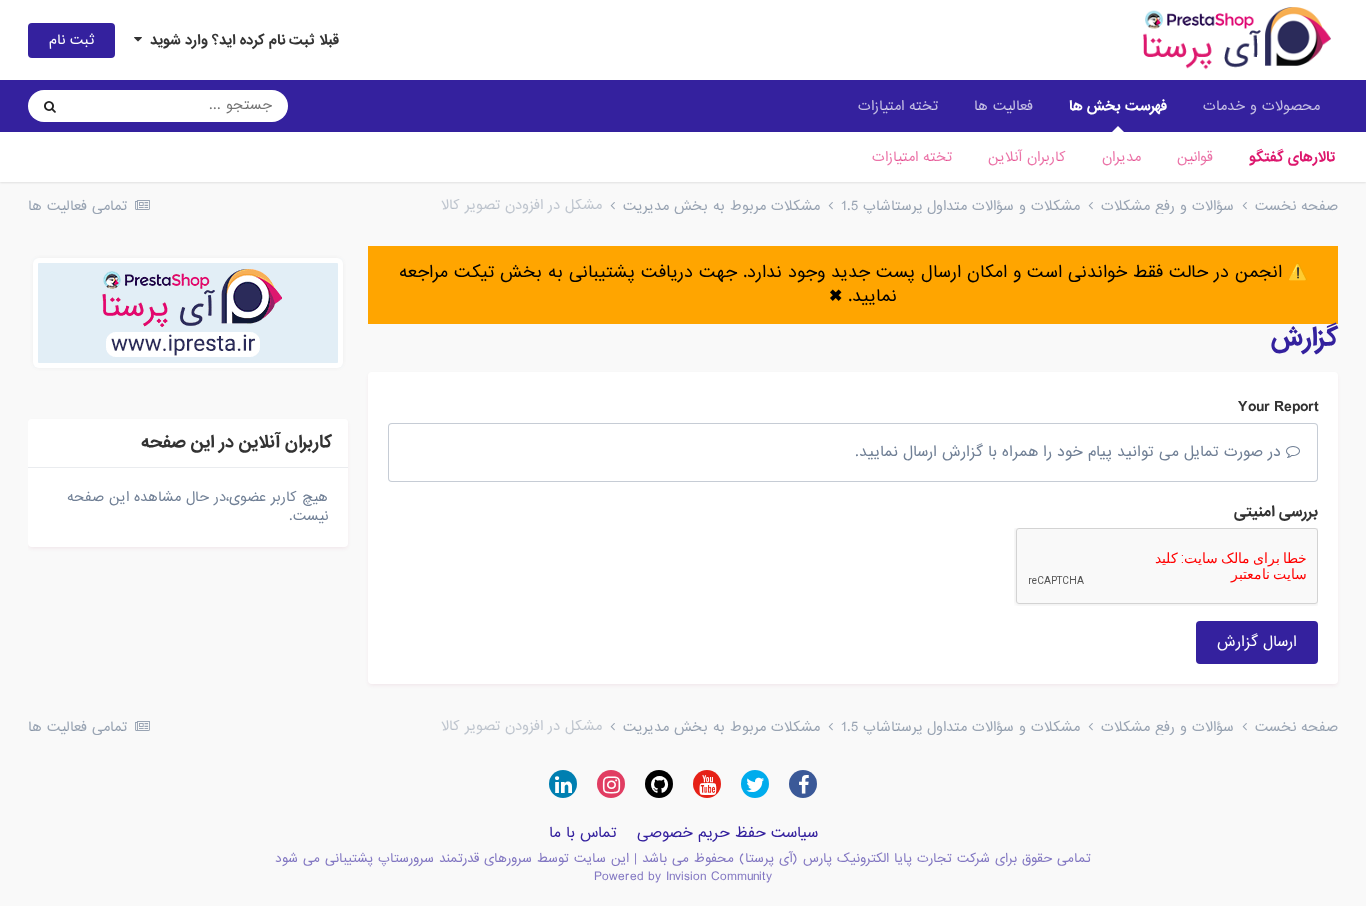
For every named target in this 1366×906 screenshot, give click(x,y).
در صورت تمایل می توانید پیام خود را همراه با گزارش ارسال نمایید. (1070, 452)
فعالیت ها (1003, 106)
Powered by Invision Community (683, 876)
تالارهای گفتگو (1292, 157)
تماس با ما (583, 833)
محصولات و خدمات (1261, 106)
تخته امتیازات (912, 157)
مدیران (1121, 157)
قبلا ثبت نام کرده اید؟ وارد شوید (240, 40)
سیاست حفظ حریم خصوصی (727, 833)
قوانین (1195, 157)
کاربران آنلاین (1027, 157)
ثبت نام (71, 40)
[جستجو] (50, 106)
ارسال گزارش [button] (1257, 642)
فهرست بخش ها (1118, 106)
